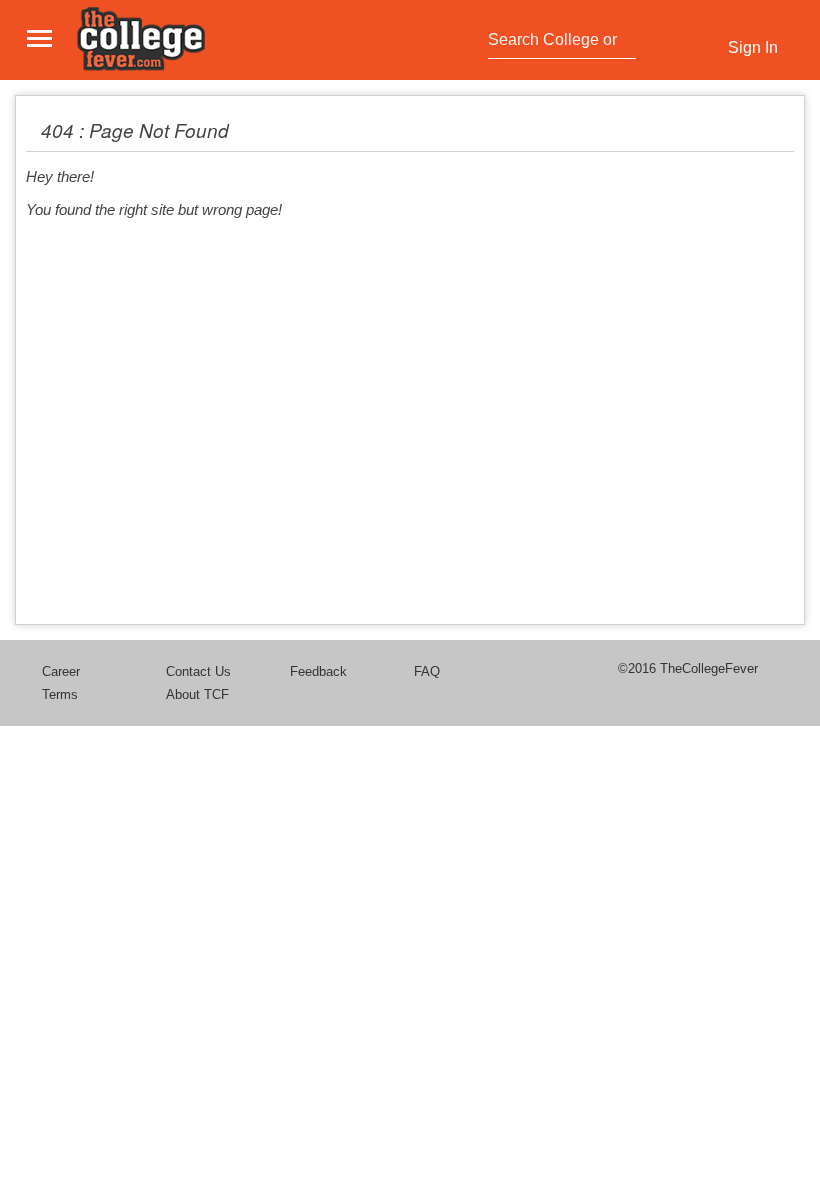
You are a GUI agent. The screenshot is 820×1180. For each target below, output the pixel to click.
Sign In (753, 47)
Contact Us (198, 671)
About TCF (197, 694)
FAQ (427, 671)
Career (61, 671)
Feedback (318, 671)
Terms (60, 694)
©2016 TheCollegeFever (688, 668)
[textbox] (556, 40)
